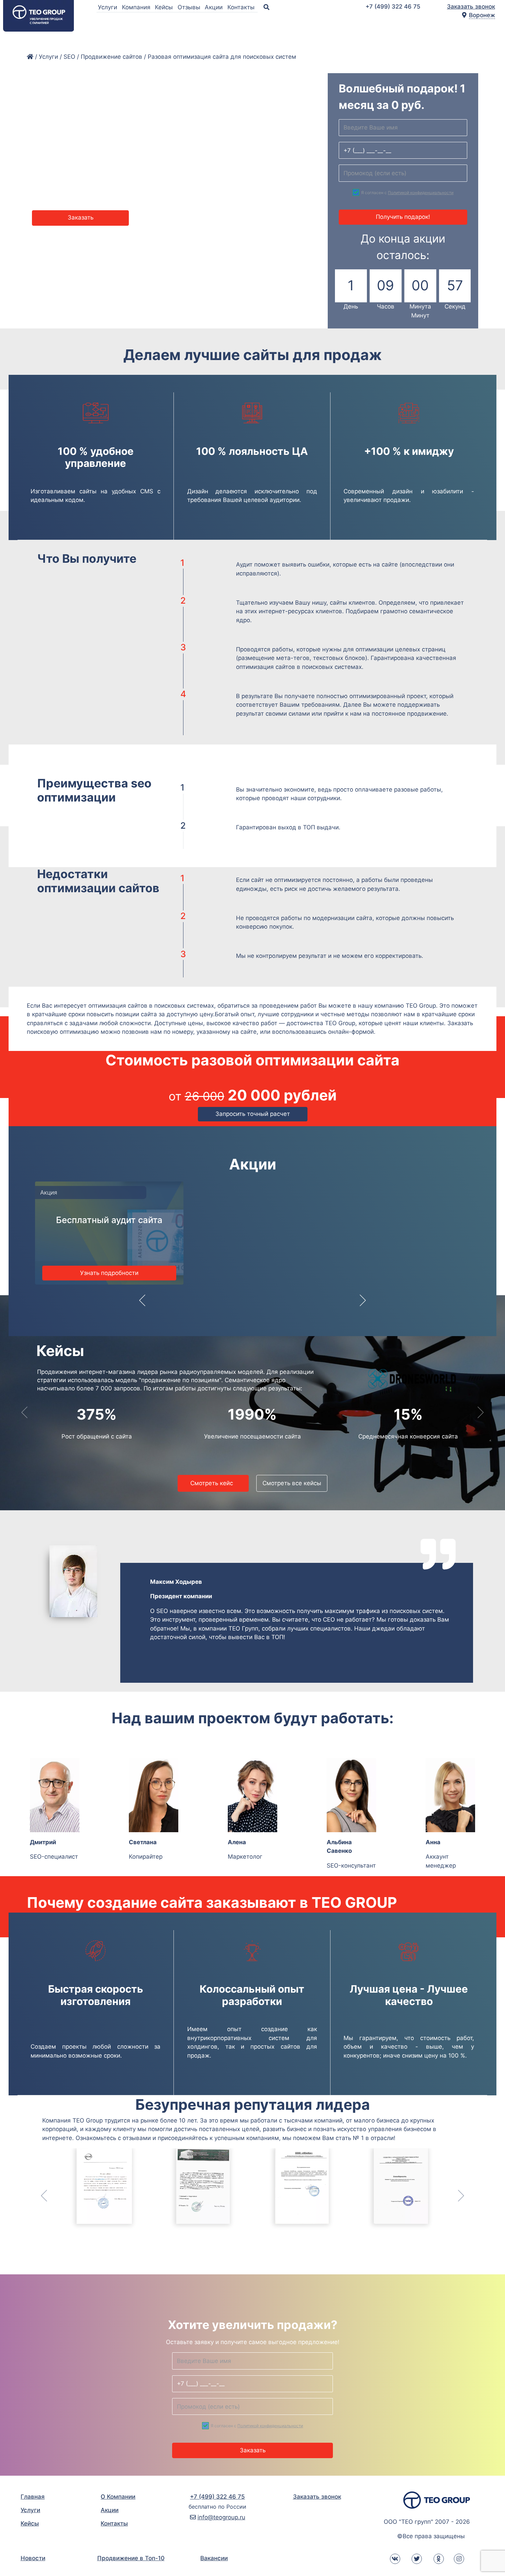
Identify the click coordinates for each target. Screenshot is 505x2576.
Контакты (242, 7)
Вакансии (214, 2558)
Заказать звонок (471, 7)
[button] (142, 1305)
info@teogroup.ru (221, 2517)
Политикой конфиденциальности (421, 193)
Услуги (108, 7)
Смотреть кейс (213, 1483)
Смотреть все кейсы (292, 1483)
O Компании (118, 2497)
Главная (33, 2497)
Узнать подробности (109, 1273)
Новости (33, 2558)
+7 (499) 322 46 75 (393, 7)
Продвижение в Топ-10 (131, 2558)
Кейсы (165, 7)
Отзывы (190, 7)
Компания (137, 7)
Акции (215, 7)
